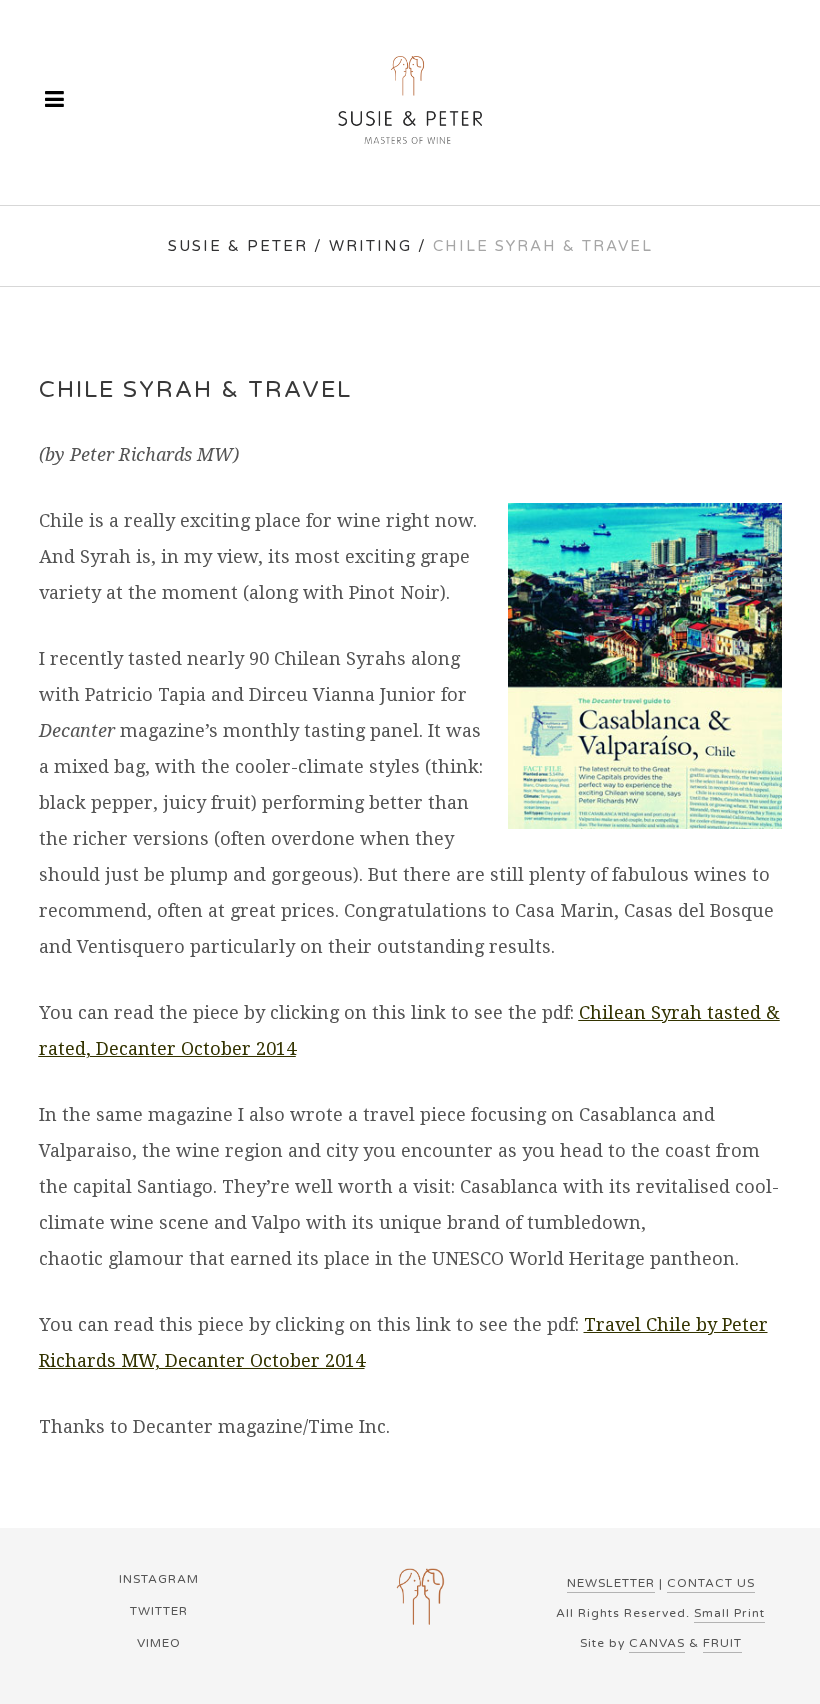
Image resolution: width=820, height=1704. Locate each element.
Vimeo (159, 1643)
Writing (370, 246)
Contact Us (711, 1583)
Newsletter (611, 1583)
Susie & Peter (238, 246)
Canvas (657, 1643)
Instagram (159, 1579)
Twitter (159, 1611)
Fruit (722, 1643)
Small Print (729, 1613)
